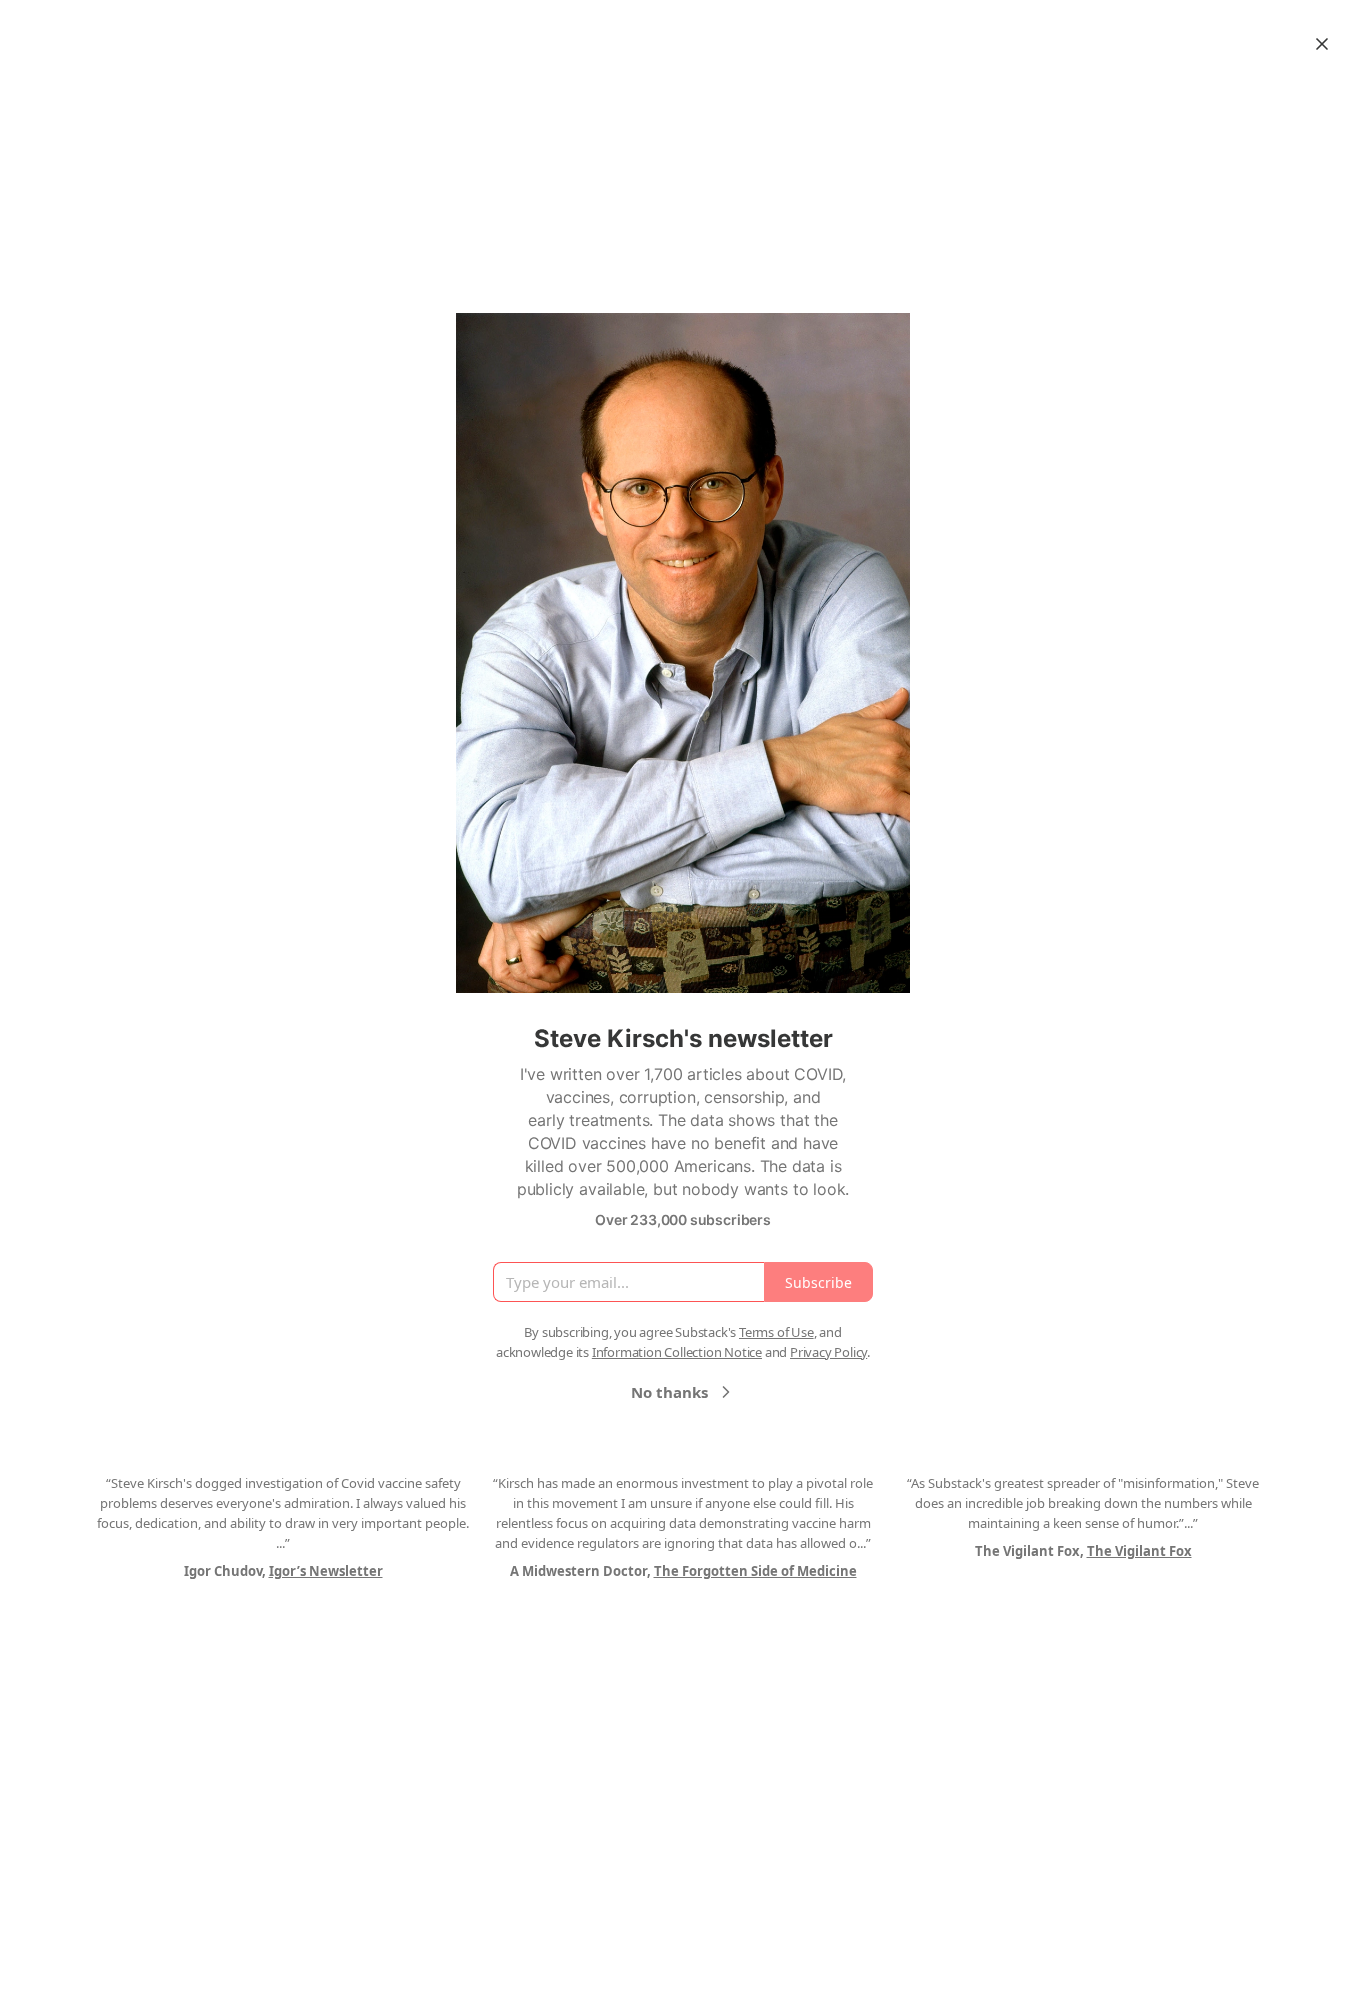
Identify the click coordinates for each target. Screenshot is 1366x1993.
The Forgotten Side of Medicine (755, 1571)
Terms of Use (776, 1332)
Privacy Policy (828, 1352)
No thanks (669, 1392)
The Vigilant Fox (1139, 1551)
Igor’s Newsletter (326, 1571)
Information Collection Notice (677, 1352)
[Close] (1322, 44)
